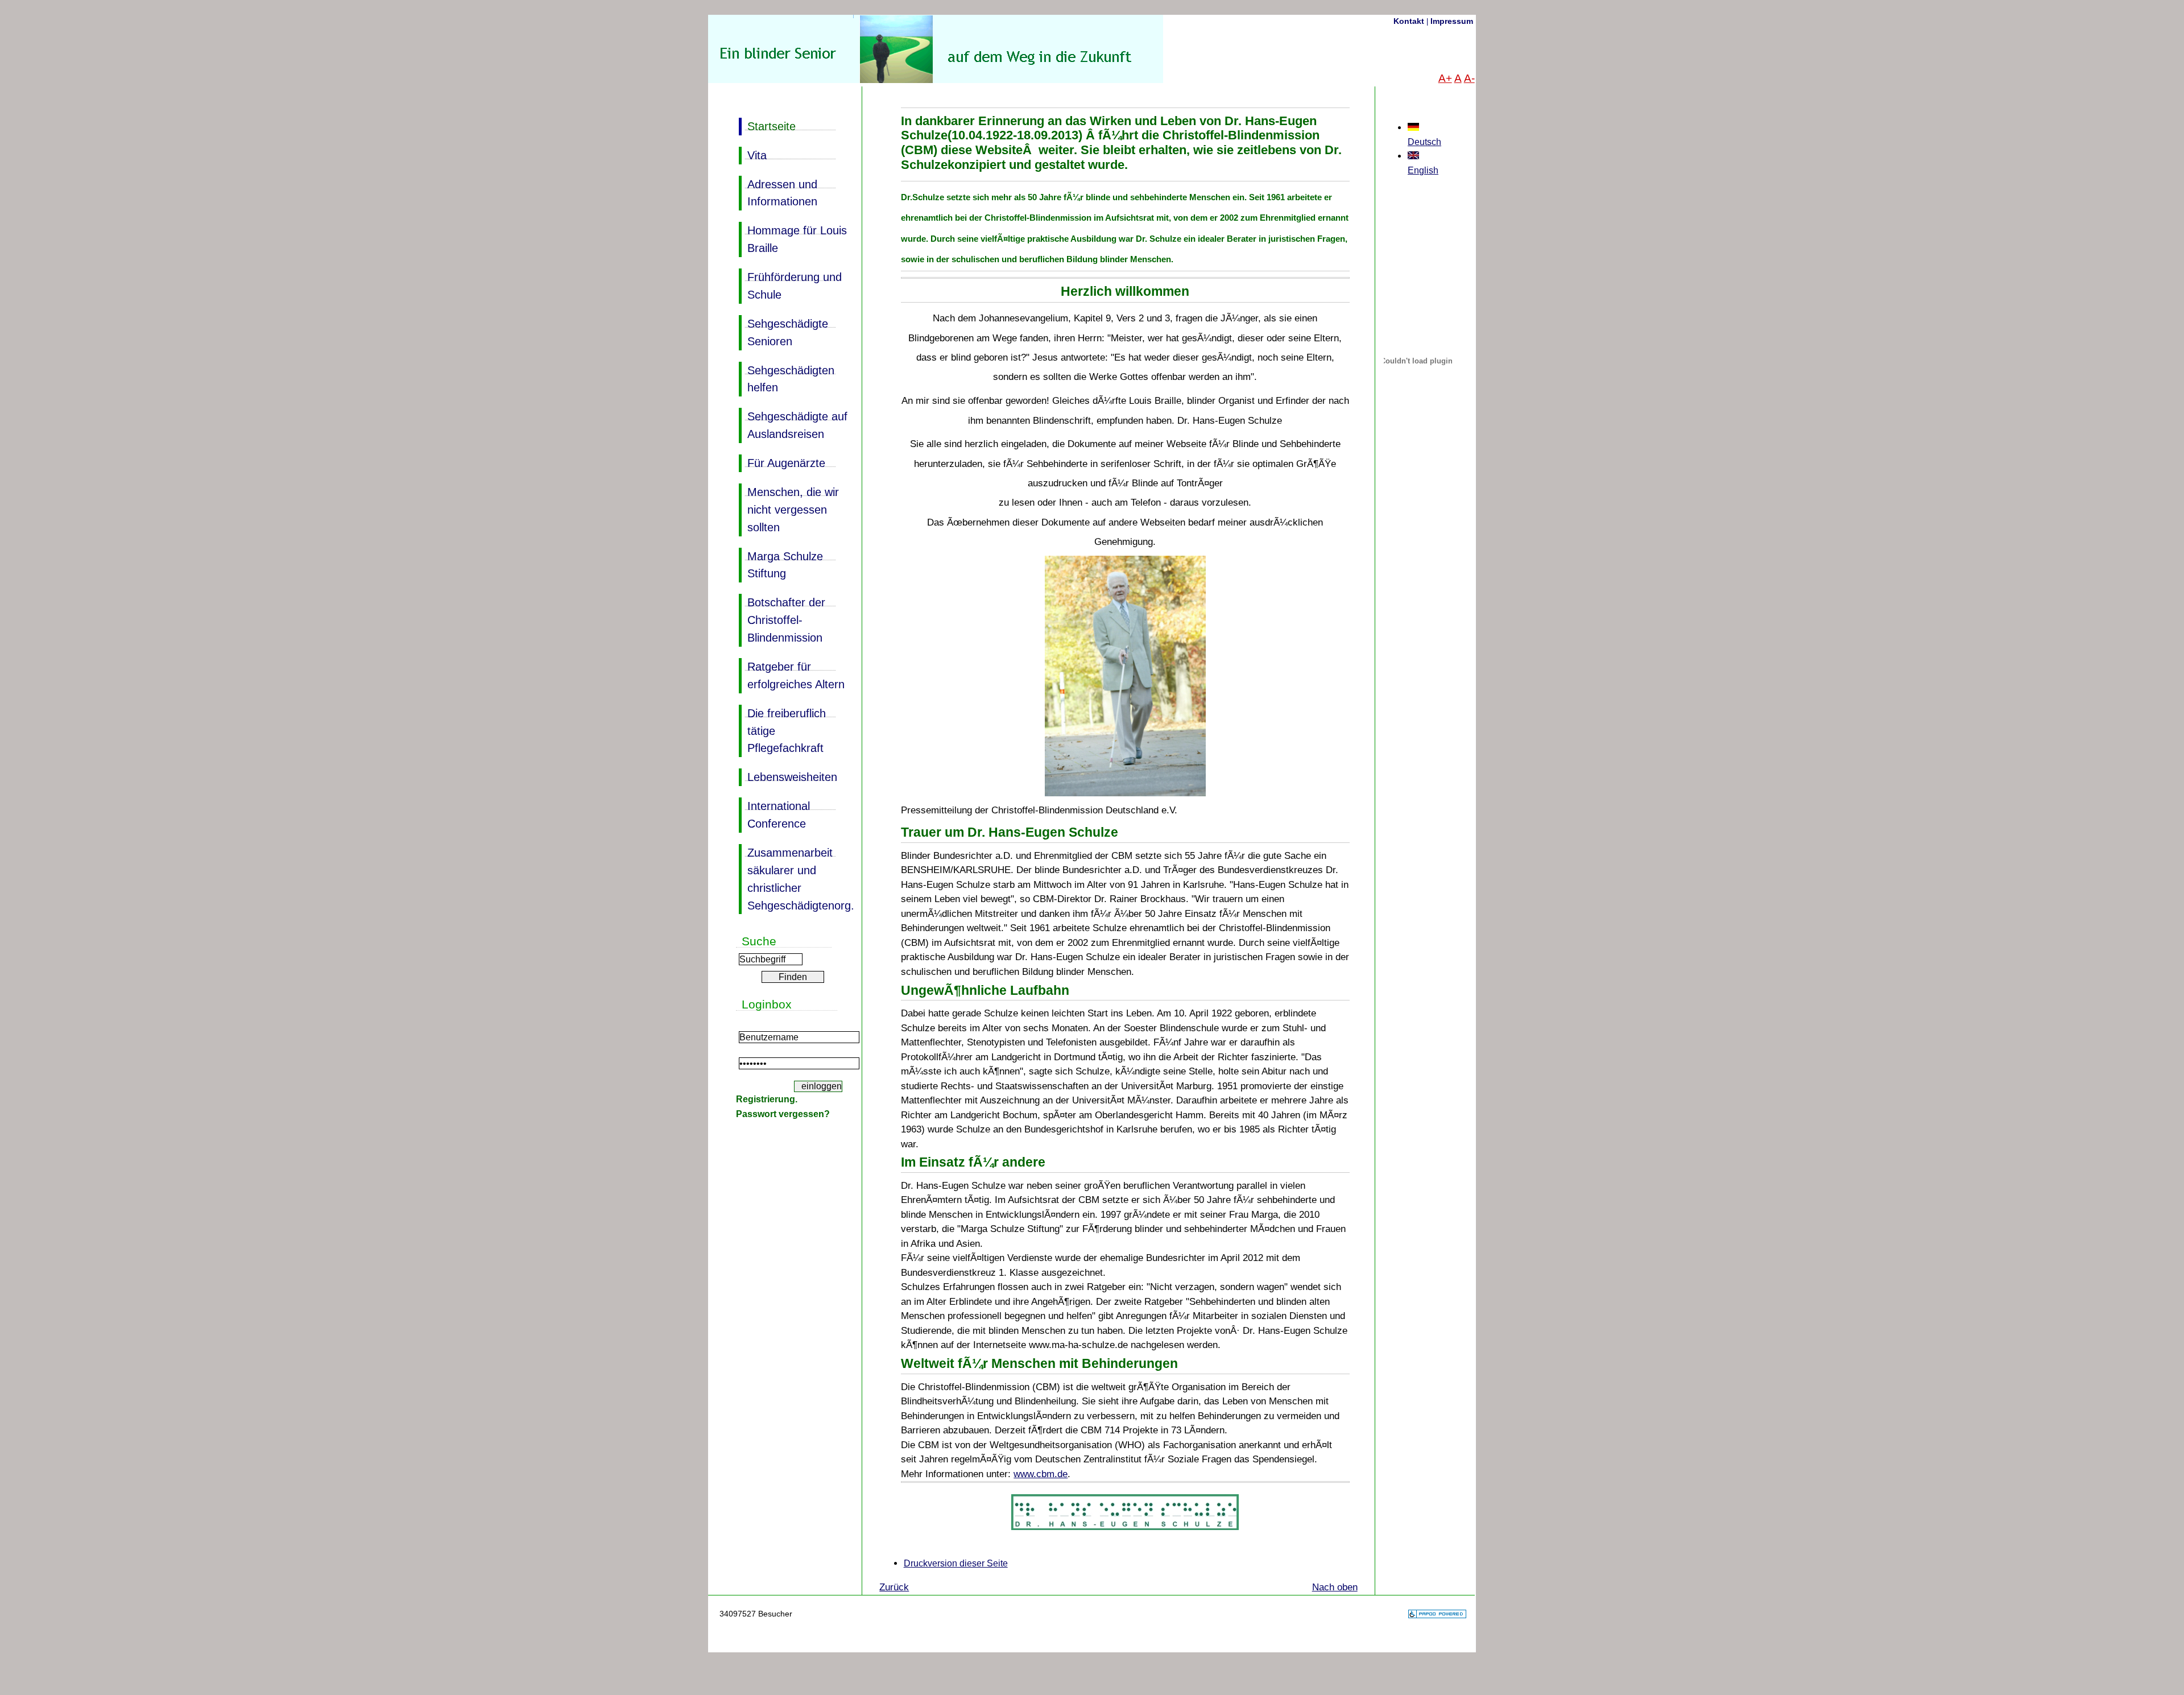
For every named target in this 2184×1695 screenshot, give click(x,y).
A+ (1445, 78)
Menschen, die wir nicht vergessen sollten (789, 509)
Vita (753, 154)
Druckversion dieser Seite (956, 1563)
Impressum (1452, 21)
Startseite (767, 125)
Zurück (894, 1587)
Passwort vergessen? (783, 1114)
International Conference (774, 814)
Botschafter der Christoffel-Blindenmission (782, 619)
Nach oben (1335, 1587)
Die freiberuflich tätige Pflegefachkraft (782, 730)
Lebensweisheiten (788, 776)
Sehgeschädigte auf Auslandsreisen (793, 424)
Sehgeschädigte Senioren (783, 331)
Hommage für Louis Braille (793, 238)
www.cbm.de (1041, 1474)
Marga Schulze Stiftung (781, 564)
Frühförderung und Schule (790, 285)
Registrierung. (767, 1099)
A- (1469, 78)
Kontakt (1409, 21)
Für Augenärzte (782, 462)
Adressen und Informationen (778, 192)
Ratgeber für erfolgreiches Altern (792, 674)
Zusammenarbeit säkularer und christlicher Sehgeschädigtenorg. (796, 878)
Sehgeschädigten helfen (787, 378)
